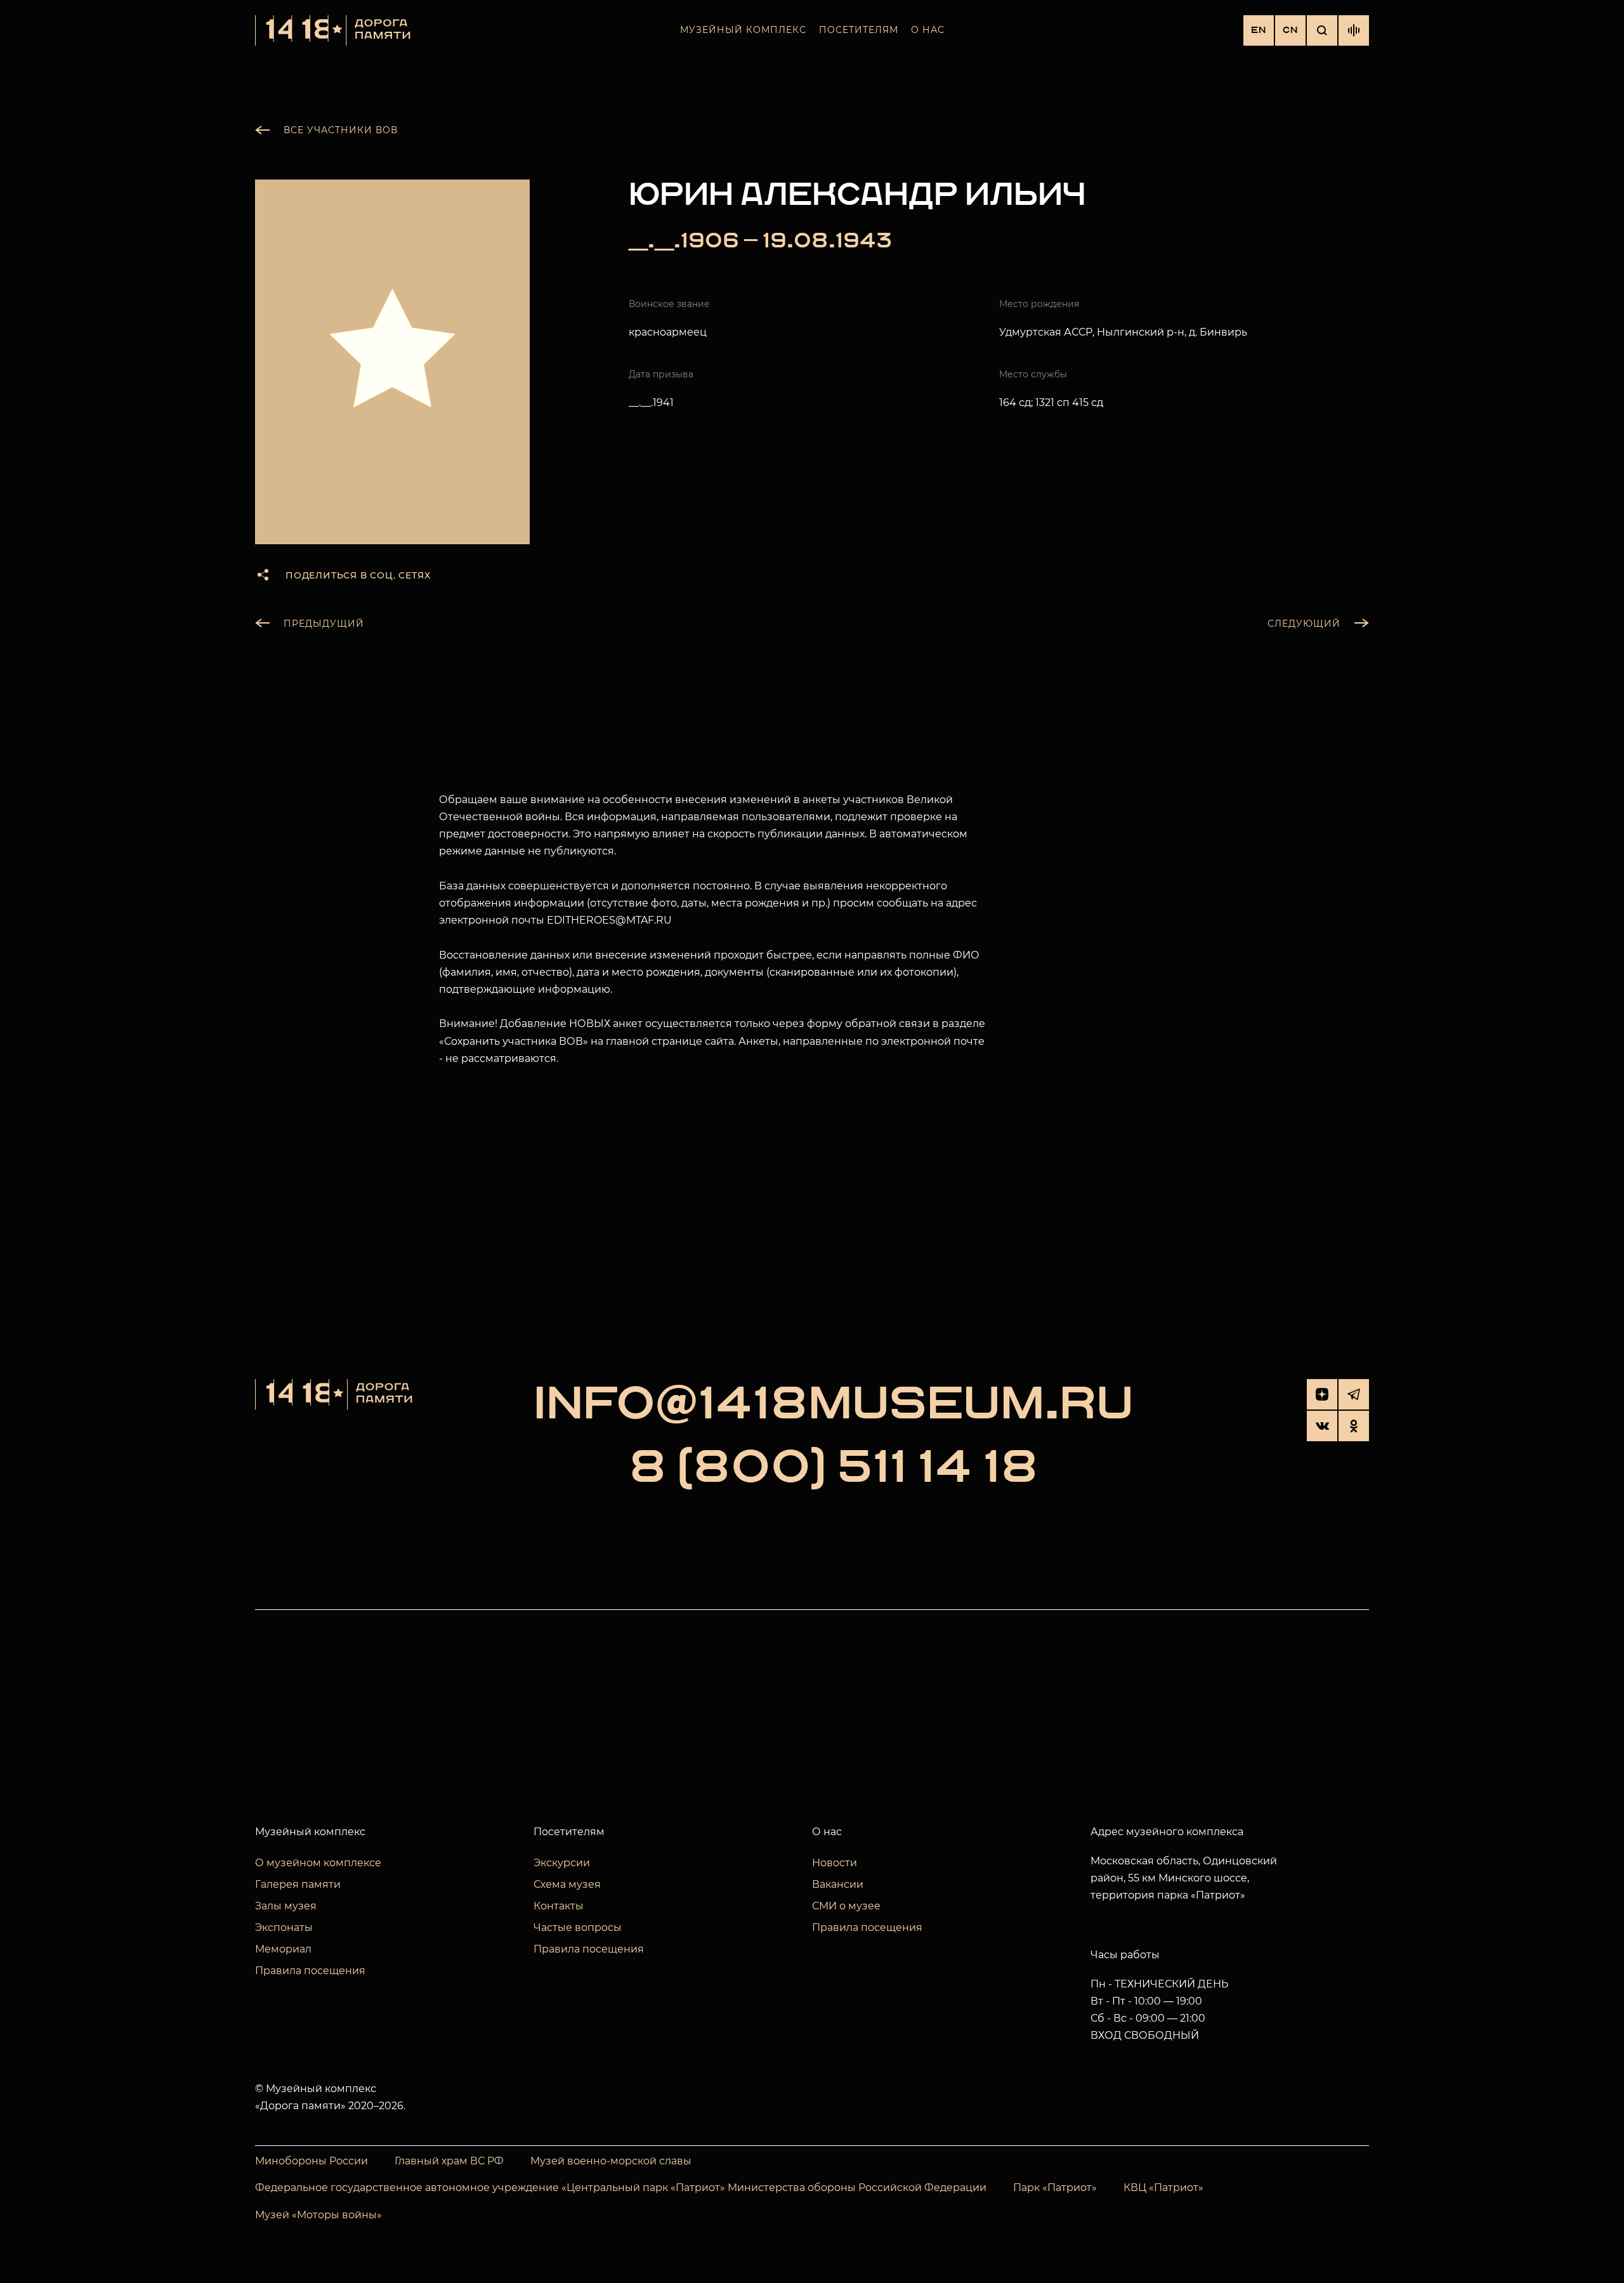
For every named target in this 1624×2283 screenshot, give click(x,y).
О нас (928, 30)
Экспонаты (284, 1927)
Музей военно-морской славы (611, 2161)
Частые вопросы (578, 1927)
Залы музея (286, 1906)
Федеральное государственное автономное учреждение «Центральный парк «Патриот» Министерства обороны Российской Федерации (621, 2188)
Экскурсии (562, 1863)
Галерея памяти (298, 1884)
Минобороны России (311, 2161)
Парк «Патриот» (1055, 2188)
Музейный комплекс (743, 30)
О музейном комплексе (318, 1863)
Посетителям (859, 30)
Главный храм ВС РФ (449, 2161)
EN (1259, 30)
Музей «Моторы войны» (318, 2215)
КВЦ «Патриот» (1163, 2188)
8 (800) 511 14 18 (834, 1468)
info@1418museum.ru (834, 1404)
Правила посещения (310, 1971)
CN (1290, 30)
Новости (835, 1863)
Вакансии (838, 1884)
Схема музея (567, 1884)
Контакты (559, 1906)
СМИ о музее (846, 1906)
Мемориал (283, 1949)
